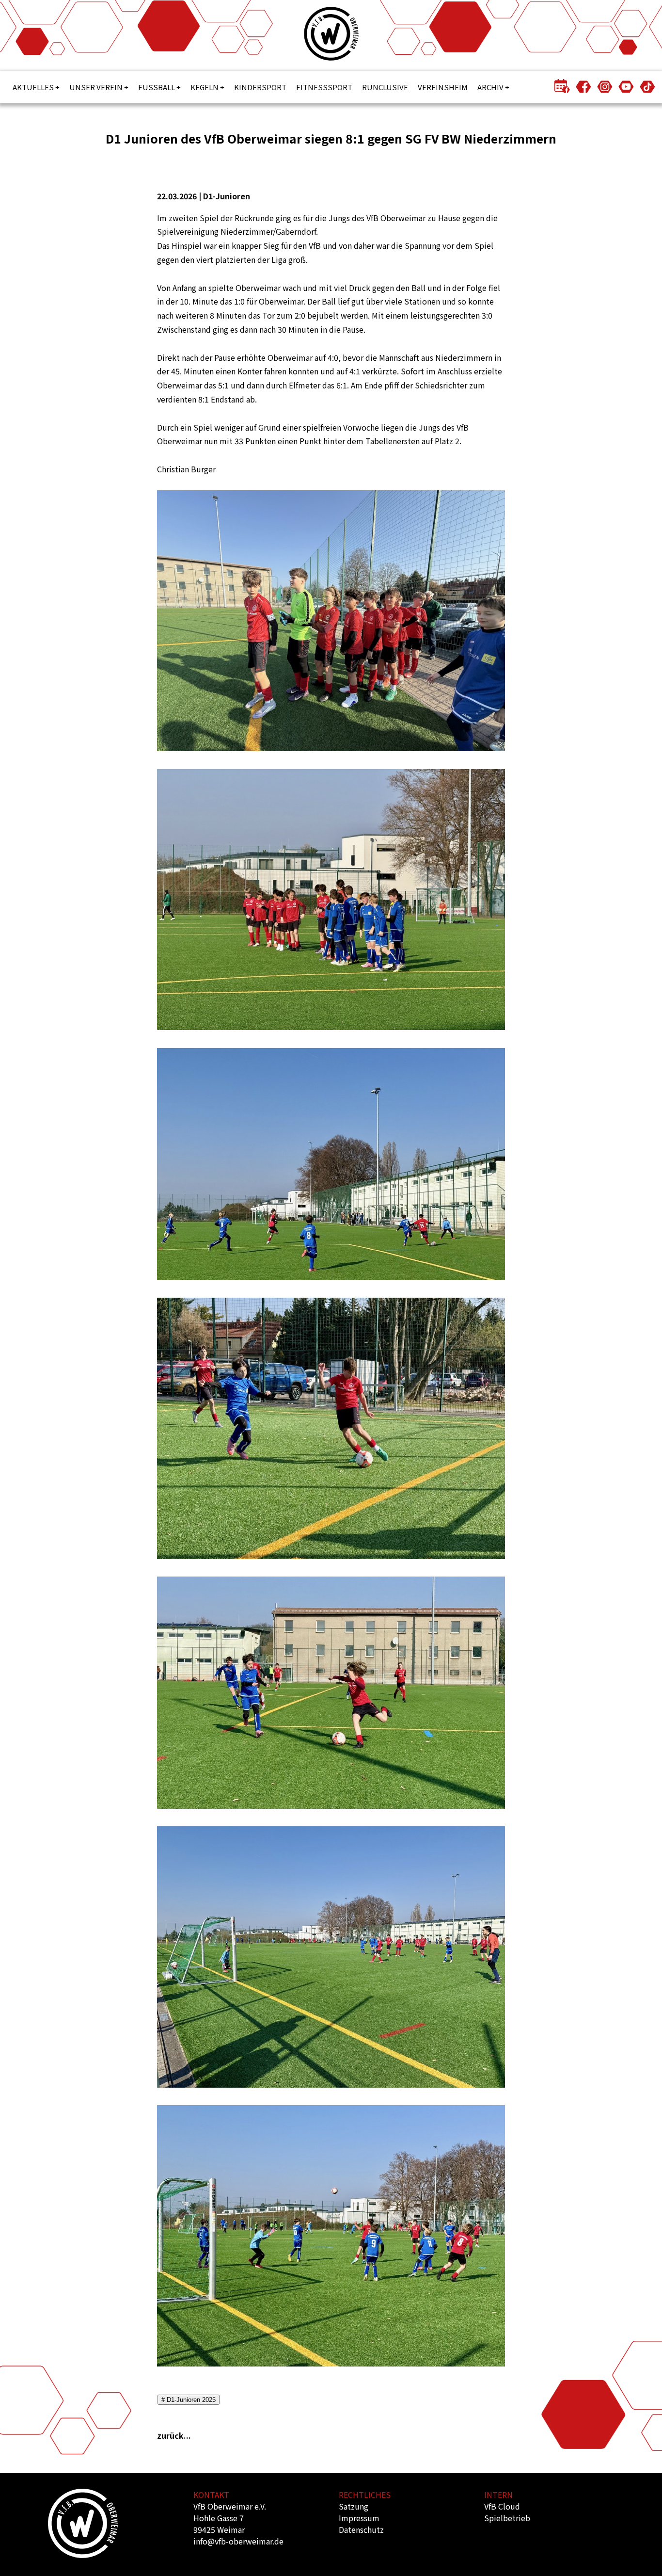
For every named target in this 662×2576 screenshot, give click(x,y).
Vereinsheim (443, 87)
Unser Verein (96, 87)
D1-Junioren (227, 196)
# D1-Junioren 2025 (189, 2400)
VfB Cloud (502, 2506)
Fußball (157, 87)
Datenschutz (361, 2529)
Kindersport (260, 87)
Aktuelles (33, 87)
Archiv (490, 87)
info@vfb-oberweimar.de (238, 2541)
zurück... (174, 2435)
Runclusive (385, 87)
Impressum (359, 2518)
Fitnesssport (324, 87)
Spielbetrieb (507, 2518)
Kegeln (205, 87)
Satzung (354, 2506)
